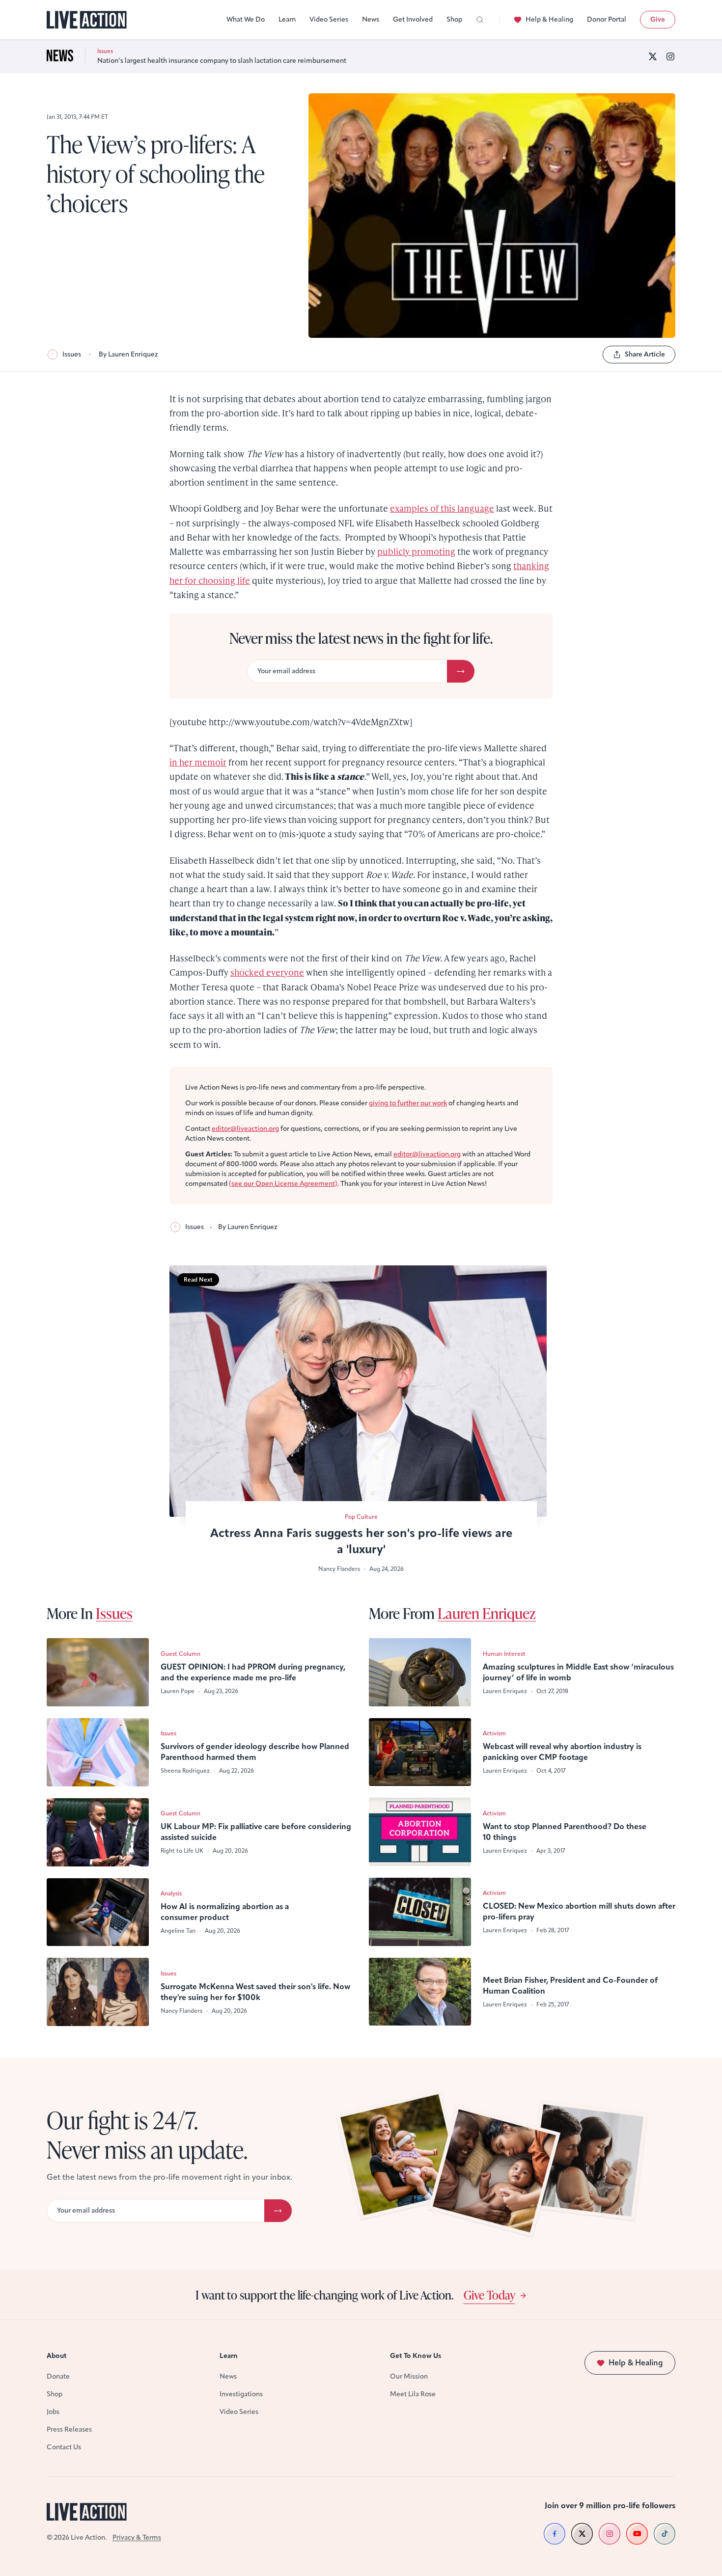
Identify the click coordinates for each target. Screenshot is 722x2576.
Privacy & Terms (137, 2537)
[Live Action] (87, 20)
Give (658, 19)
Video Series (329, 19)
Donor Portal (607, 19)
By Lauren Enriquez (128, 354)
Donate (58, 2376)
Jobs (53, 2412)
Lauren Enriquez (487, 1613)
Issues (72, 354)
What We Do (246, 19)
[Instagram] (670, 56)
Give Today (489, 2295)
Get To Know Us (416, 2356)
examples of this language (442, 508)
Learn (287, 19)
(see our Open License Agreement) (283, 1184)
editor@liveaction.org (245, 1129)
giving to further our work (408, 1103)
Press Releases (69, 2429)
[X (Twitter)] (653, 56)
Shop (454, 19)
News (371, 19)
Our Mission (409, 2376)
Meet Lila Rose (413, 2394)
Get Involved (413, 19)
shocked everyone (267, 972)
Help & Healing (549, 19)
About (57, 2356)
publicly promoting (416, 551)
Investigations (241, 2394)
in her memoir (198, 762)
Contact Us (64, 2447)
